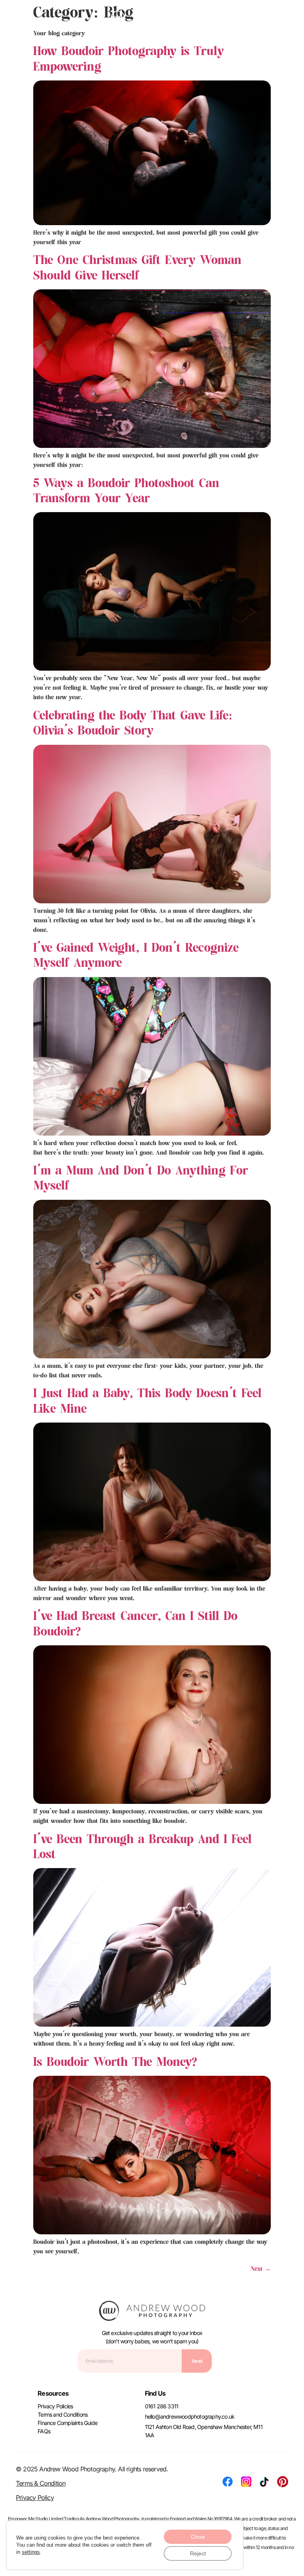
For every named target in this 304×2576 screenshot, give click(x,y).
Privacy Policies (55, 2406)
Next (261, 2269)
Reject (198, 2553)
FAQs (44, 2431)
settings (31, 2552)
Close (198, 2537)
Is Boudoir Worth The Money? (115, 2062)
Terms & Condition (41, 2483)
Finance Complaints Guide (67, 2423)
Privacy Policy (35, 2498)
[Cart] (287, 18)
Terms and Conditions (63, 2414)
